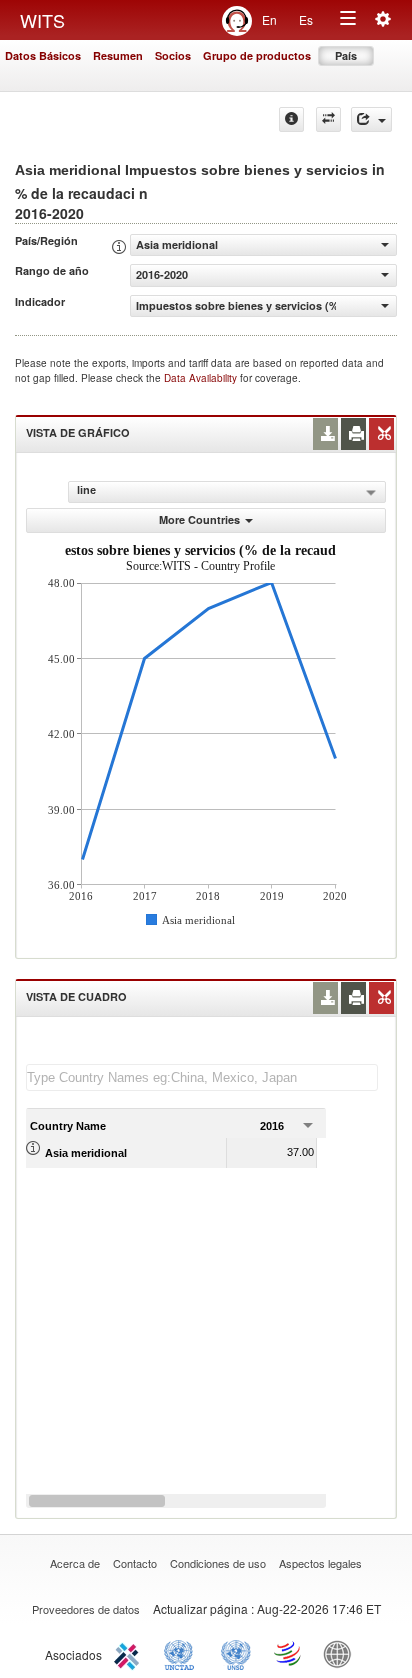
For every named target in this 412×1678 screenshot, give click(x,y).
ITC (130, 1653)
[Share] (371, 119)
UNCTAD (183, 1653)
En (269, 19)
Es (306, 19)
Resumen (118, 55)
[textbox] (202, 1077)
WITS (42, 20)
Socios (173, 55)
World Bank (342, 1653)
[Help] (291, 119)
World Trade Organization (289, 1653)
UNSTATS (236, 1653)
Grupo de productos (257, 55)
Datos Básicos (43, 55)
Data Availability (202, 378)
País (346, 55)
